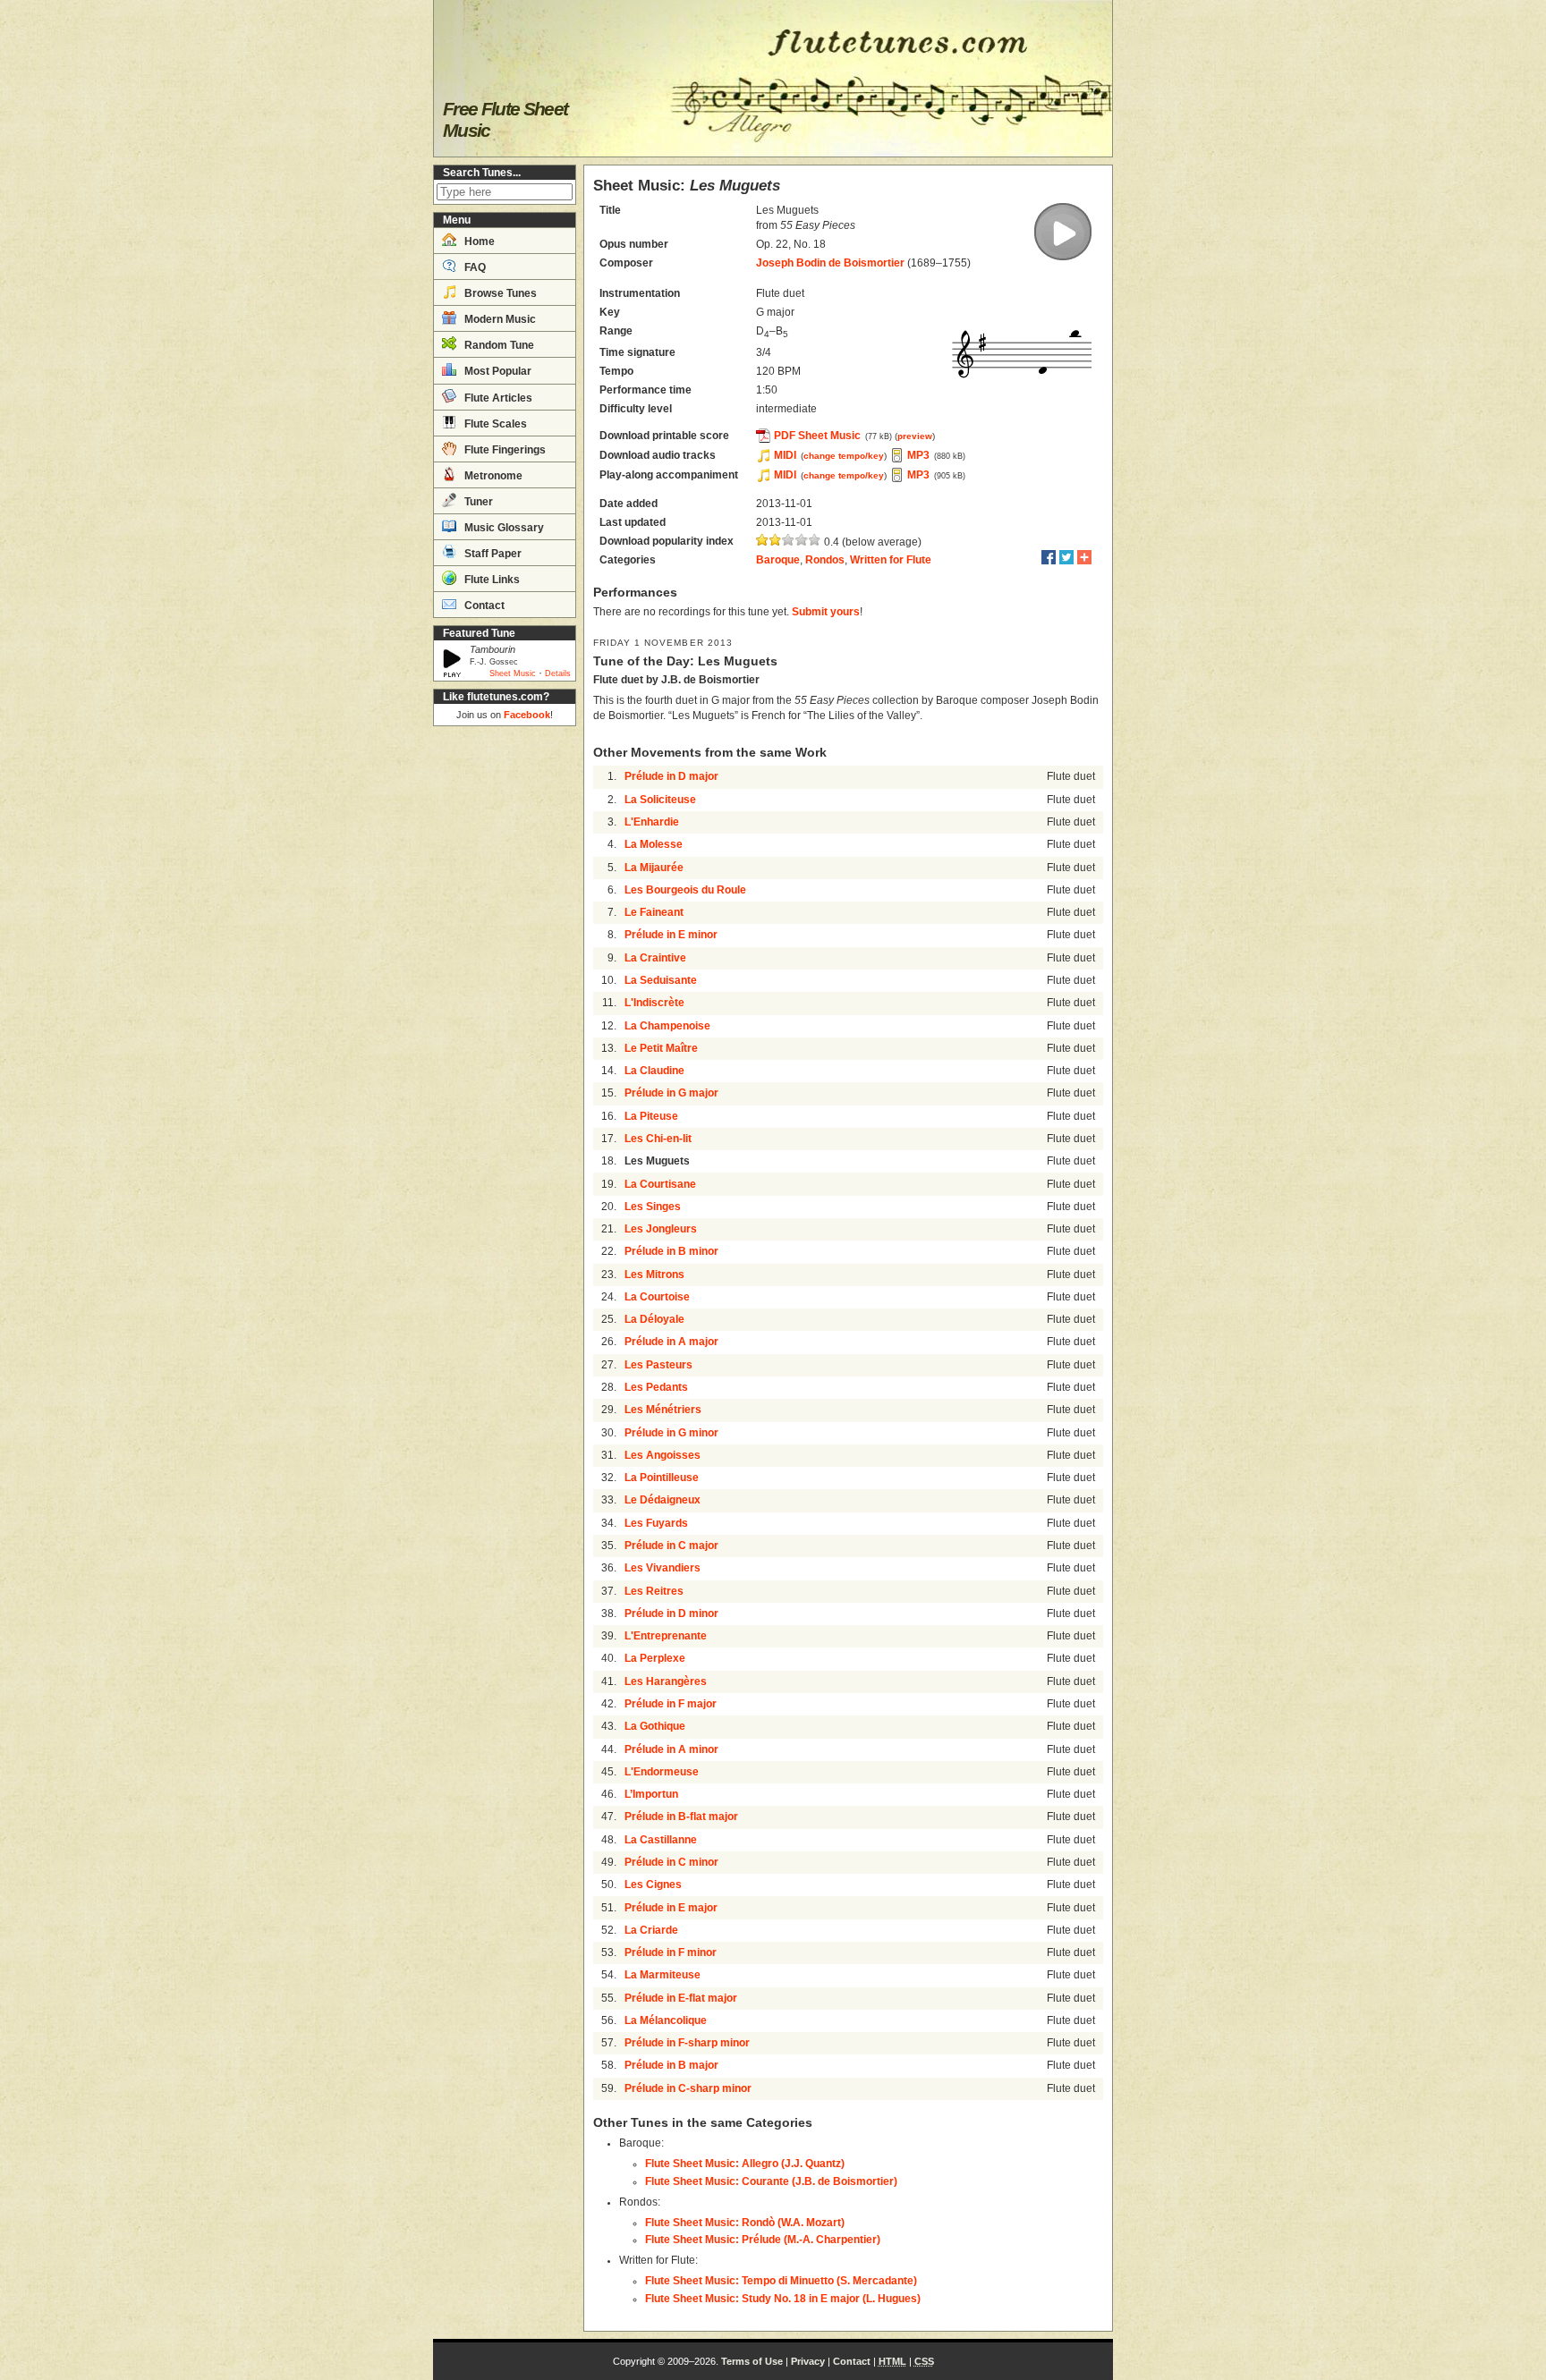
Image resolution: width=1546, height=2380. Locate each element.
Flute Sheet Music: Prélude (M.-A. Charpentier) (763, 2240)
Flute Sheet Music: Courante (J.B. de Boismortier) (771, 2181)
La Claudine (654, 1071)
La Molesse (654, 844)
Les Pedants (656, 1387)
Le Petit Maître (661, 1048)
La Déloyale (654, 1319)
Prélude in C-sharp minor (688, 2088)
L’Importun (651, 1794)
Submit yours (826, 612)
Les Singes (653, 1207)
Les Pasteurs (658, 1365)
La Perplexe (655, 1658)
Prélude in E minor (671, 935)
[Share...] (1084, 557)
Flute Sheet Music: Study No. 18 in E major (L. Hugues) (783, 2299)
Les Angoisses (663, 1455)
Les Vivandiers (663, 1568)
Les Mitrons (654, 1275)
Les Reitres (654, 1591)
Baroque (778, 560)
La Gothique (655, 1726)
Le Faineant (654, 912)
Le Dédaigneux (663, 1500)
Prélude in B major (671, 2065)
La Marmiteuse (663, 1975)
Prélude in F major (671, 1704)
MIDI (785, 455)
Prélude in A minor (671, 1749)
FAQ (474, 267)
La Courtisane (660, 1184)
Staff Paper (492, 554)
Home (478, 241)
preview (915, 436)
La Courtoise (657, 1297)
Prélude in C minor (671, 1862)
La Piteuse (651, 1116)
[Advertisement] (505, 1002)
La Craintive (655, 958)
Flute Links (491, 580)
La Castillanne (661, 1840)
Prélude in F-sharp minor (687, 2043)
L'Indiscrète (654, 1003)
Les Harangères (666, 1681)
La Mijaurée (654, 868)
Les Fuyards (656, 1523)
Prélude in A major (671, 1342)
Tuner (477, 502)
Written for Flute (891, 560)
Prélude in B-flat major (681, 1817)
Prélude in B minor (671, 1251)
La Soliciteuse (660, 800)
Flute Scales (494, 424)
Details (558, 673)
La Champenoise (667, 1026)
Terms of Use (752, 2361)
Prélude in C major (671, 1546)
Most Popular (497, 371)
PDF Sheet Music (817, 436)
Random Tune (498, 345)
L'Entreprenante (666, 1636)
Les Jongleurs (661, 1229)
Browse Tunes (499, 293)
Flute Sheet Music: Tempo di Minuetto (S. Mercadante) (781, 2281)
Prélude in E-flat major (681, 1998)
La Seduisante (661, 980)
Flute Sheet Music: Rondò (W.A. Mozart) (745, 2223)
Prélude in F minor (671, 1952)
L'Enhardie (652, 822)
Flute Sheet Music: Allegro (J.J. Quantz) (745, 2164)
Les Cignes (653, 1885)
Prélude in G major (671, 1093)
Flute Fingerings (504, 450)
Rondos (825, 560)
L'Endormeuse (662, 1772)
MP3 (918, 455)
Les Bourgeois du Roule (685, 890)
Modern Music (499, 319)
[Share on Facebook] (1049, 557)
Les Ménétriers (663, 1410)
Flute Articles (497, 398)
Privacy (808, 2361)
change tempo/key (844, 456)
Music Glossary (503, 528)
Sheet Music (513, 673)
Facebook (527, 715)
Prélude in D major (671, 776)
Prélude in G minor (671, 1433)
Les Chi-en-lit (658, 1139)
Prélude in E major (671, 1908)
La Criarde (651, 1930)
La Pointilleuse (662, 1478)
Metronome (492, 476)
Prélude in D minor (671, 1613)
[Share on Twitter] (1066, 557)
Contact (483, 606)
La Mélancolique (666, 2020)
